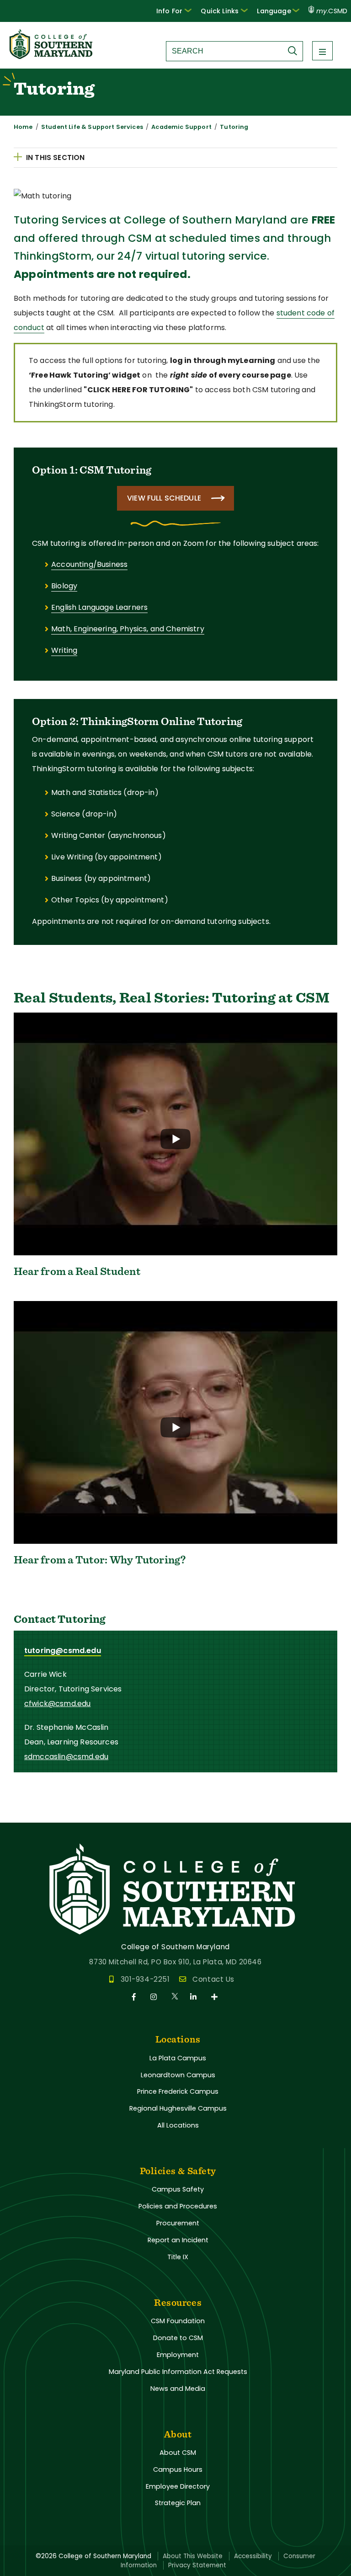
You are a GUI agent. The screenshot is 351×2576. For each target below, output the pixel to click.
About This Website (193, 2556)
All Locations (178, 2125)
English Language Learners (99, 607)
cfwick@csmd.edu (57, 1704)
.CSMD (332, 11)
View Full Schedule (164, 498)
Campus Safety (178, 2189)
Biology (64, 586)
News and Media (178, 2389)
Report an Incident (178, 2240)
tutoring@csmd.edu (63, 1651)
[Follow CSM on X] (175, 1997)
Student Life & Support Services (92, 127)
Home (23, 127)
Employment (178, 2355)
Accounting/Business (89, 564)
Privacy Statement (197, 2565)
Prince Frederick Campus (178, 2091)
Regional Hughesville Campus (178, 2108)
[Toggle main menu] (322, 51)
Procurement (178, 2223)
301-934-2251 (145, 1979)
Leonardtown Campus (178, 2075)
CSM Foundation (178, 2321)
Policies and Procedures (178, 2206)
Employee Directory (178, 2486)
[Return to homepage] (52, 56)
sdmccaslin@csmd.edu (66, 1757)
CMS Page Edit (26, 1815)
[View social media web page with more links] (215, 1997)
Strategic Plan (178, 2503)
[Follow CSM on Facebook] (136, 1997)
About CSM (178, 2453)
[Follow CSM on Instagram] (155, 1997)
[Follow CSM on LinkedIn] (195, 1997)
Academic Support (181, 127)
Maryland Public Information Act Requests (178, 2372)
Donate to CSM (178, 2338)
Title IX (178, 2257)
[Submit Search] (295, 51)
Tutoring (234, 127)
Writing (64, 650)
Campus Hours (178, 2469)
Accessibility (253, 2556)
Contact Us (213, 1979)
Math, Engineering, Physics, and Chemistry (128, 629)
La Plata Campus (178, 2058)
